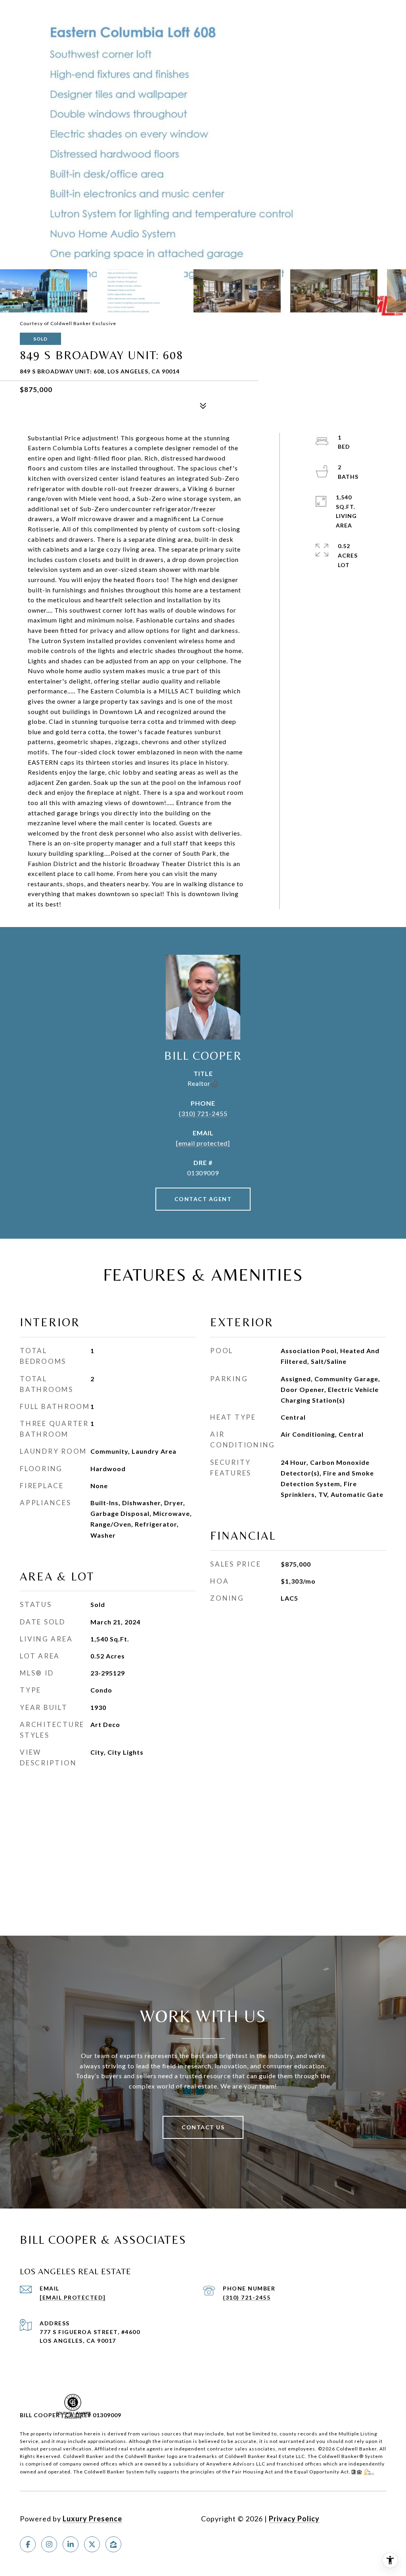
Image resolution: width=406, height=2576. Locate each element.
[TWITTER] (92, 2544)
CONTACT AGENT (203, 1199)
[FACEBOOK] (28, 2544)
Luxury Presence (92, 2519)
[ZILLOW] (113, 2544)
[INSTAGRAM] (49, 2544)
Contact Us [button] (203, 2127)
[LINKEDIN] (71, 2544)
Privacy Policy (294, 2519)
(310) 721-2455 (203, 1113)
